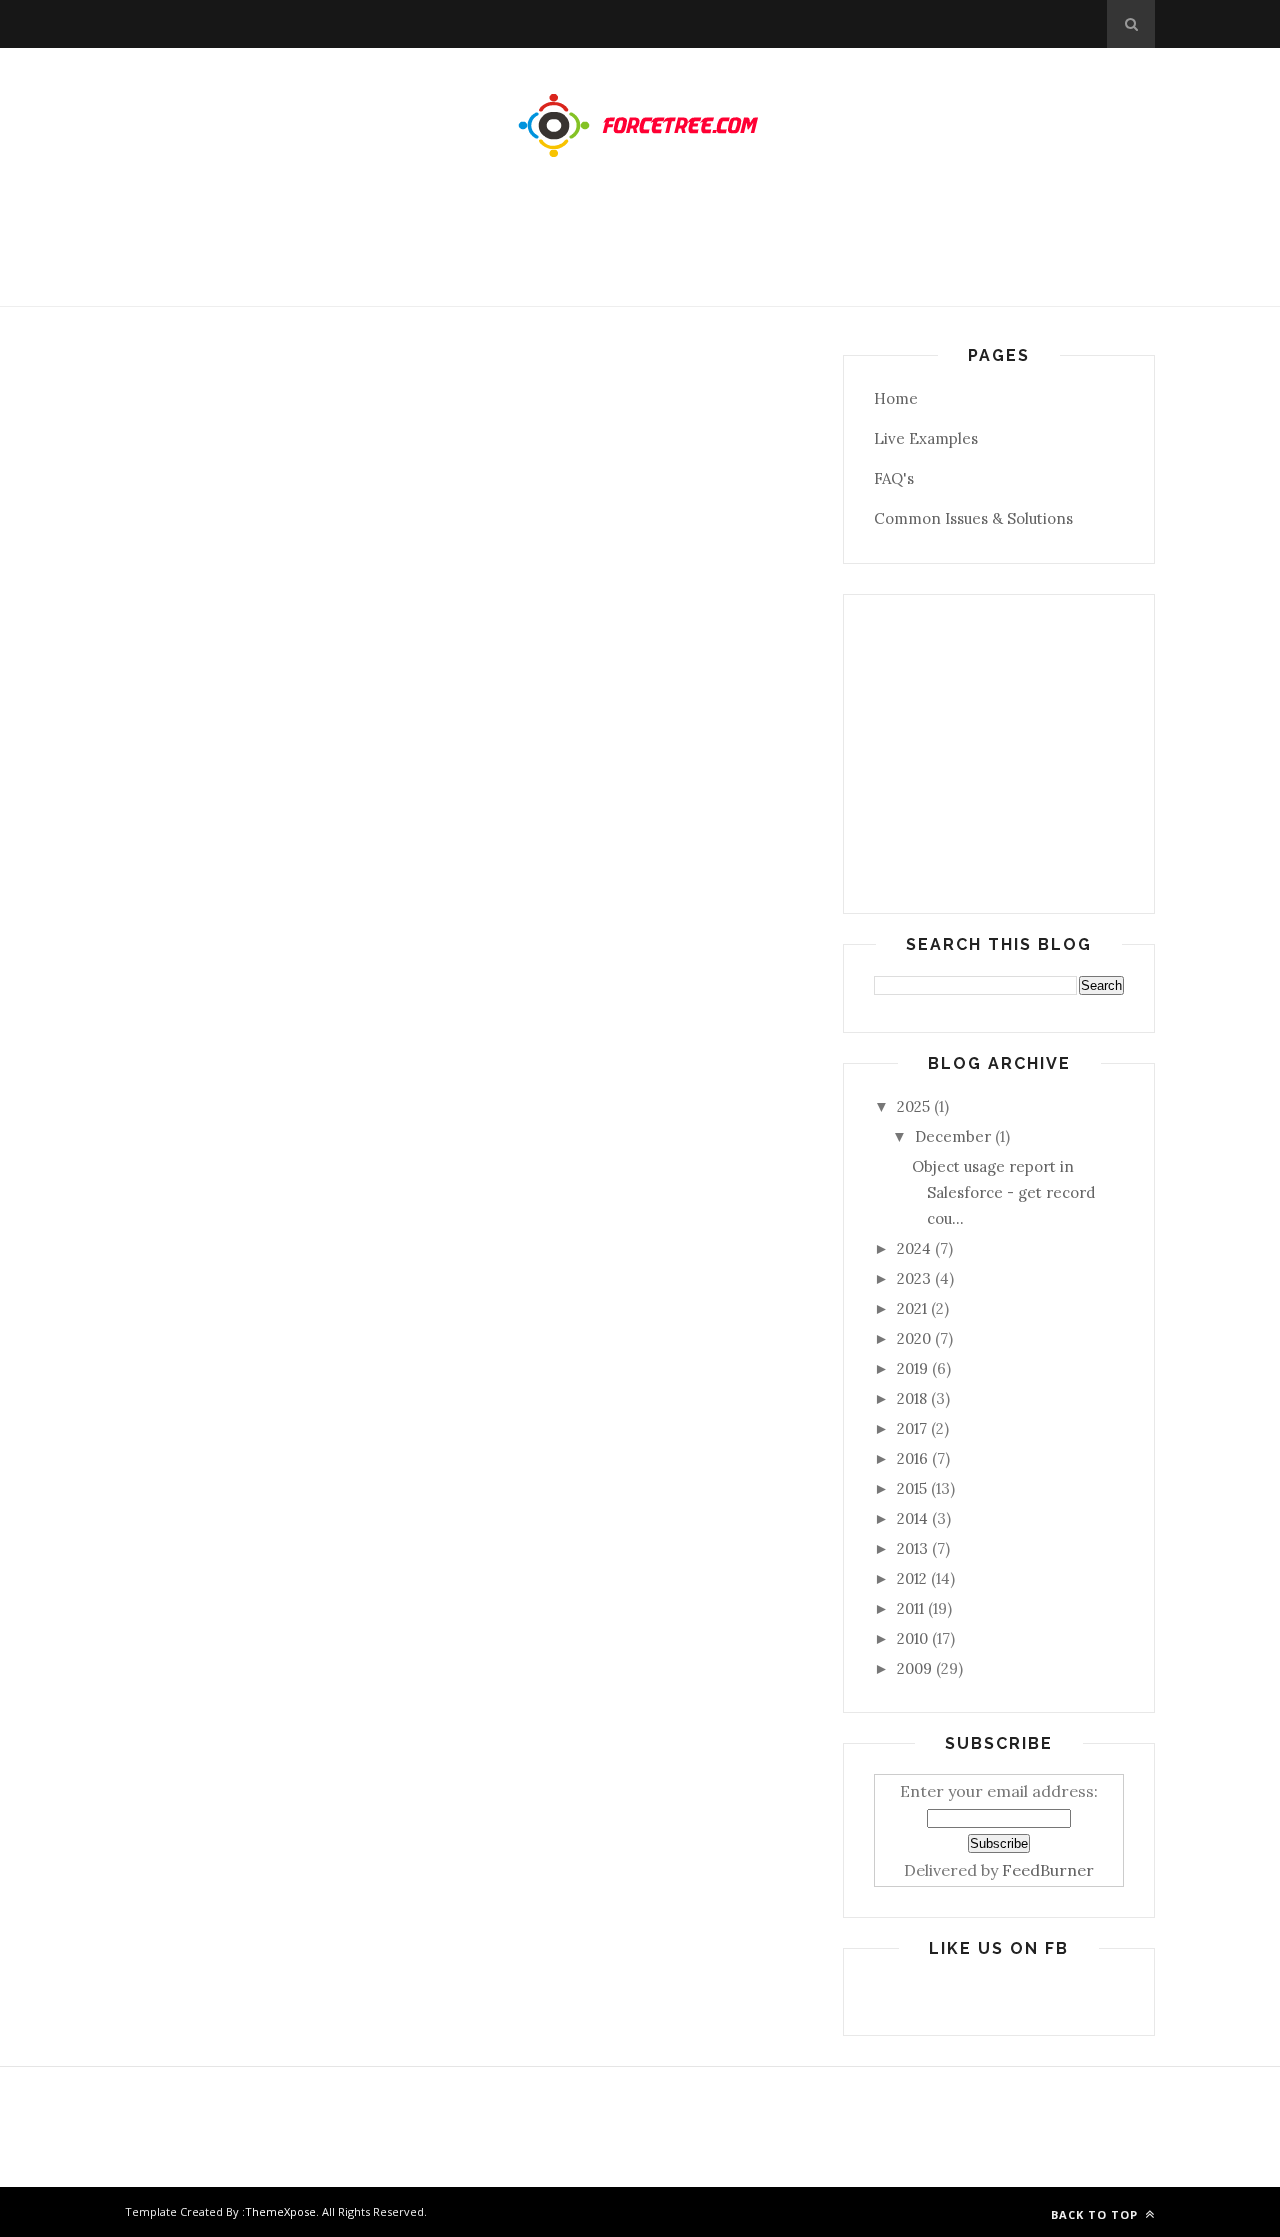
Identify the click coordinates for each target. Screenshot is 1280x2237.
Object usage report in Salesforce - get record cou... (1003, 1193)
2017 (912, 1428)
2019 (912, 1368)
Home (896, 398)
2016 (912, 1458)
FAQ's (894, 478)
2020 (914, 1338)
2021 (912, 1308)
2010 (912, 1638)
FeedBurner (1048, 1870)
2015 (912, 1488)
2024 (914, 1248)
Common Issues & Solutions (973, 518)
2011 (910, 1608)
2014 (912, 1518)
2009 (914, 1668)
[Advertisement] (640, 252)
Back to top (1096, 2214)
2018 (912, 1398)
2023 (914, 1278)
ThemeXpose (280, 2211)
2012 (912, 1578)
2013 (912, 1548)
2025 (913, 1106)
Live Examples (926, 438)
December (953, 1136)
